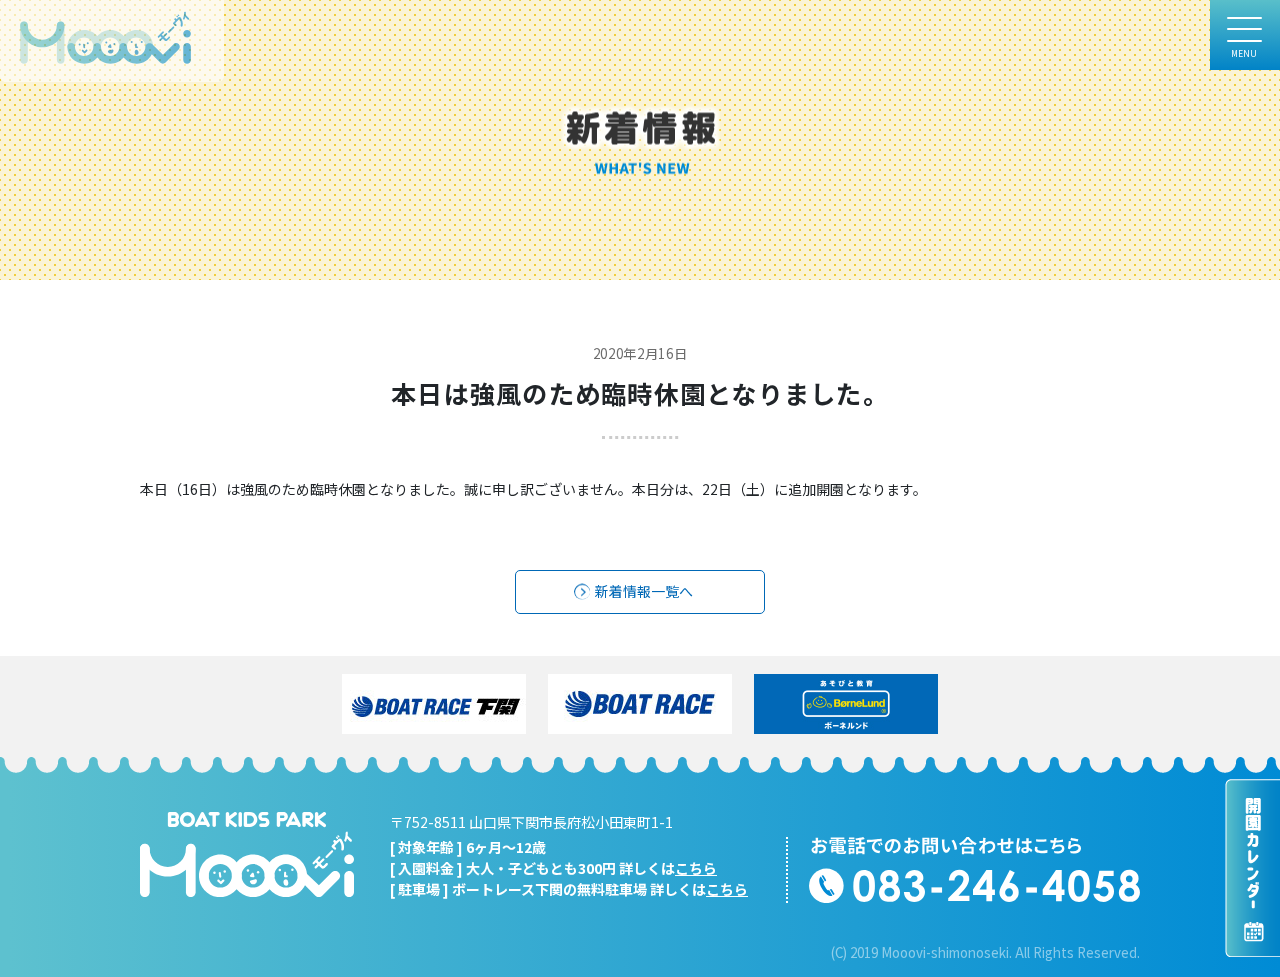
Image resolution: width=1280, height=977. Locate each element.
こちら (696, 868)
